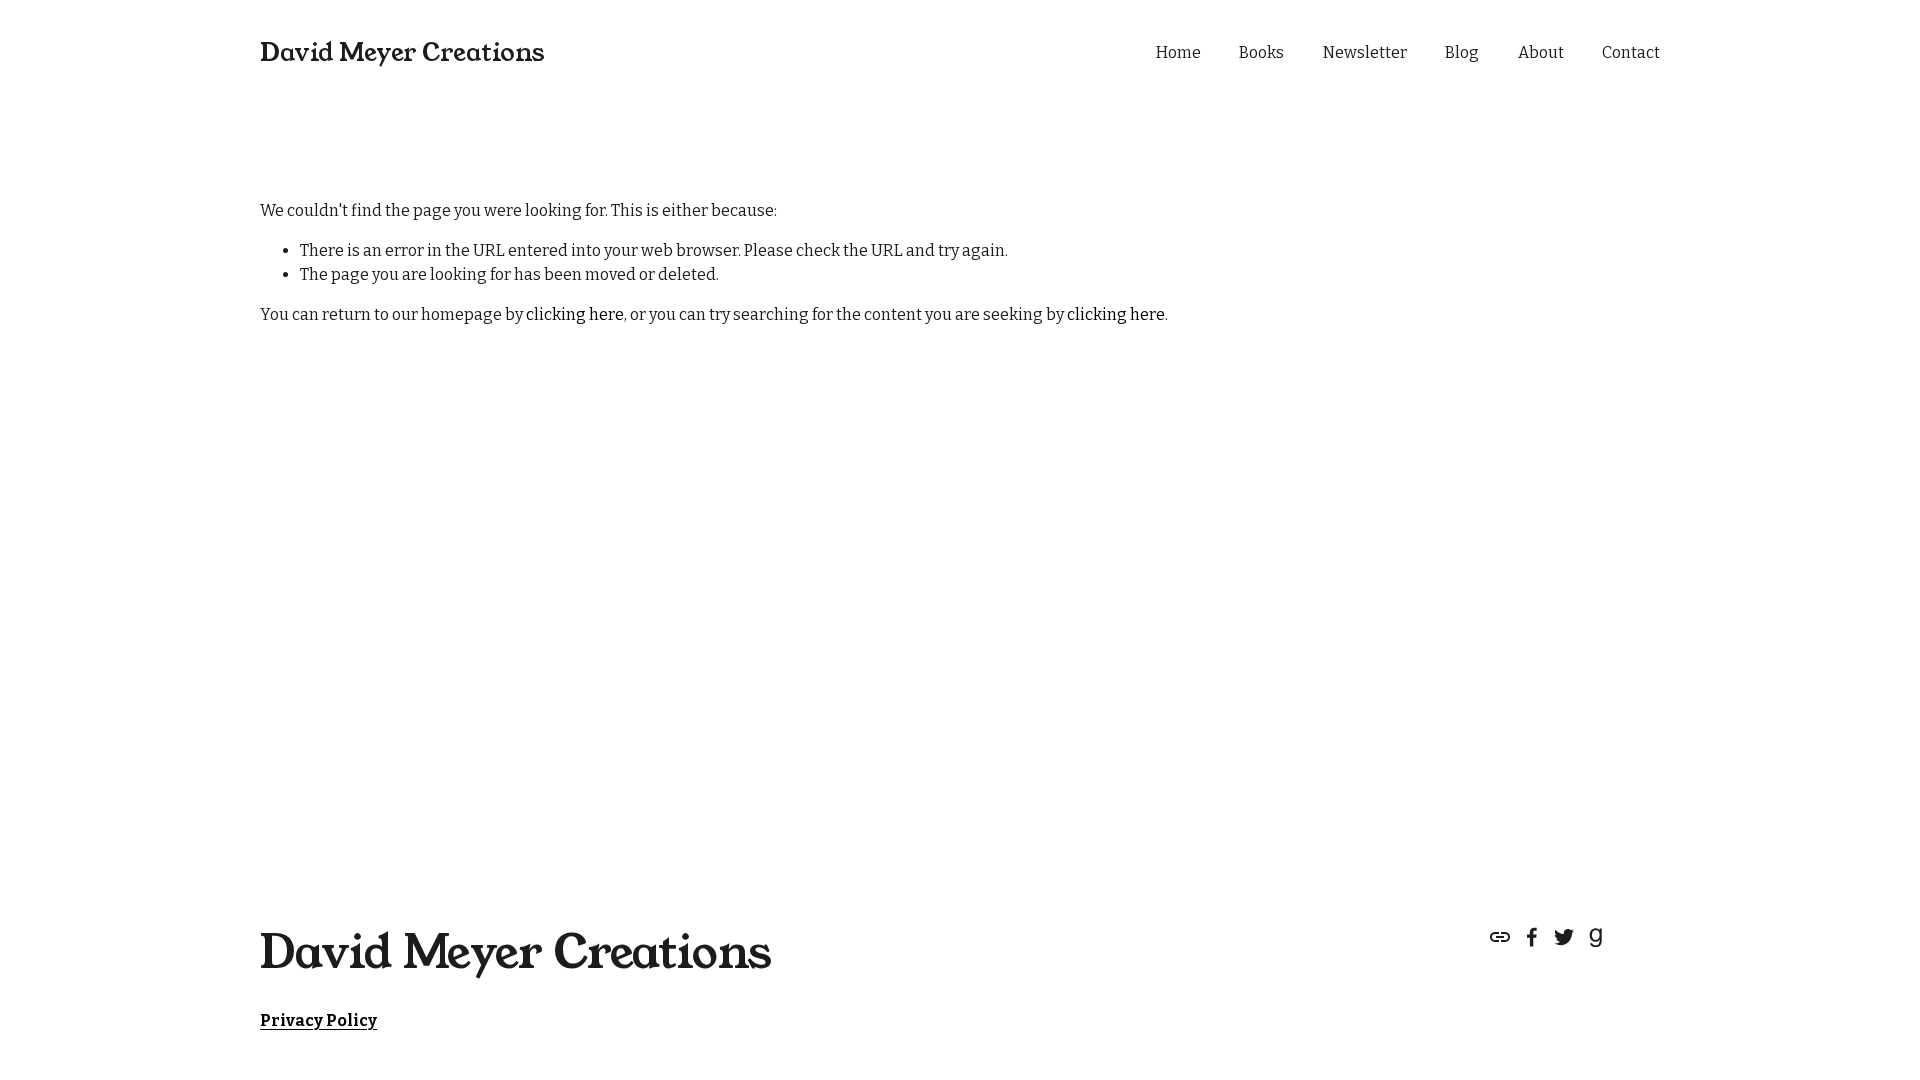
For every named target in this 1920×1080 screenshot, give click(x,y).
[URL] (1500, 937)
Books (1261, 52)
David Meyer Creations (402, 52)
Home (1178, 52)
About (1541, 52)
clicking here (575, 314)
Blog (1462, 52)
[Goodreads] (1596, 937)
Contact (1631, 52)
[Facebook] (1532, 937)
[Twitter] (1564, 937)
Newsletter (1365, 52)
